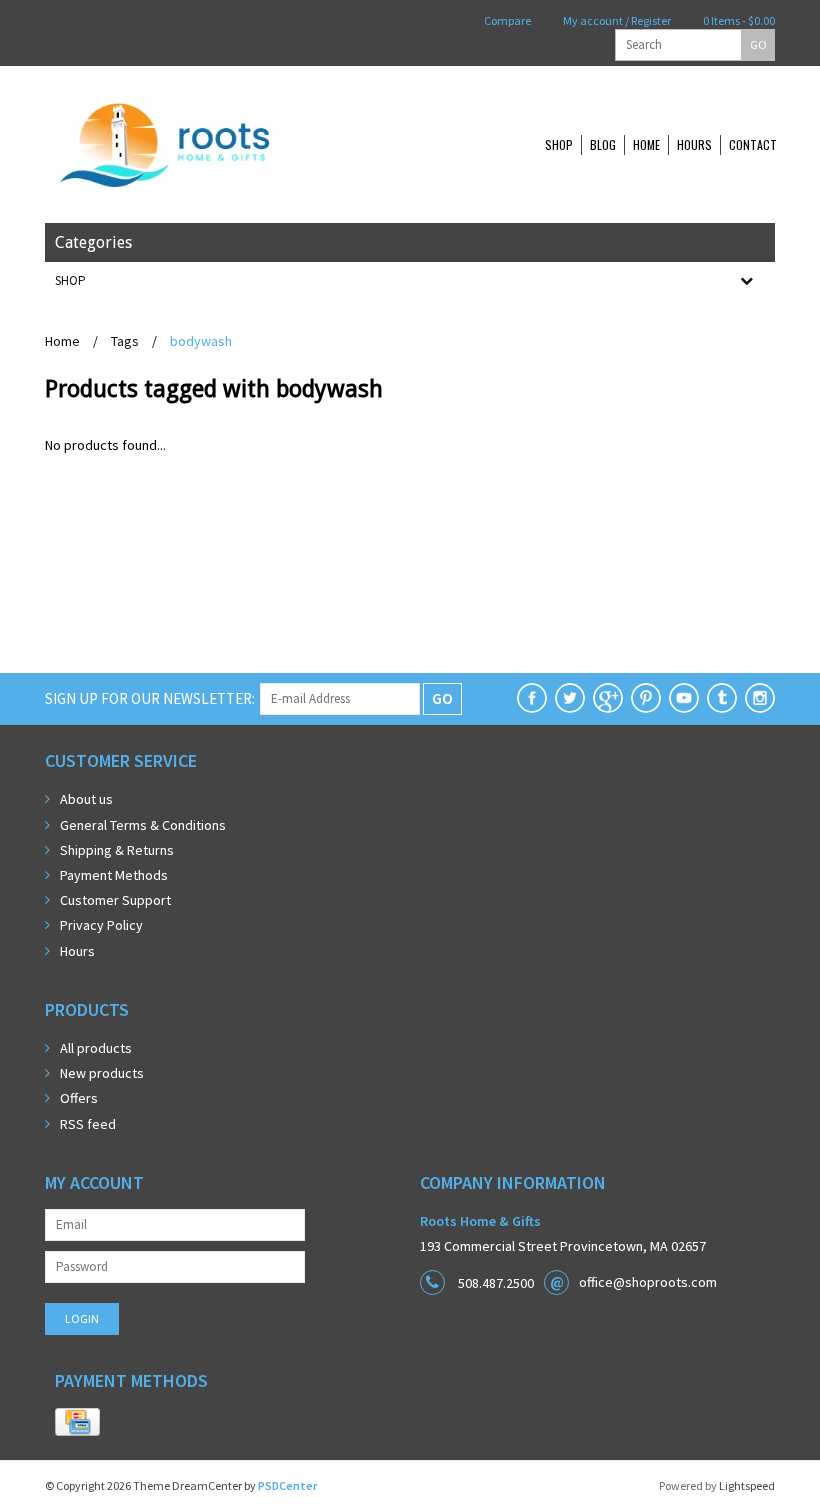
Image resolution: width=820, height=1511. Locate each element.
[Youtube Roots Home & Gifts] (684, 698)
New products (102, 1073)
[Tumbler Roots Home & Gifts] (722, 698)
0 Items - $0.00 (738, 20)
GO (758, 44)
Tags (125, 341)
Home (646, 144)
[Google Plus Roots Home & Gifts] (608, 698)
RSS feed (88, 1124)
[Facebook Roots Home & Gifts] (532, 698)
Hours (694, 144)
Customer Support (115, 900)
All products (96, 1048)
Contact (753, 144)
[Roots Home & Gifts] (230, 144)
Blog (603, 144)
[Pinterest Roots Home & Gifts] (646, 698)
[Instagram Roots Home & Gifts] (760, 698)
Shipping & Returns (117, 850)
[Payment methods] (77, 1423)
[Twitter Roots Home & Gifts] (570, 698)
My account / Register (616, 20)
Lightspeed (747, 1485)
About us (86, 799)
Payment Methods (114, 875)
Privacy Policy (101, 925)
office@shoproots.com (648, 1282)
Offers (79, 1098)
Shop (559, 144)
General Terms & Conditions (143, 825)
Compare (506, 20)
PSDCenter (287, 1485)
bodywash (201, 341)
